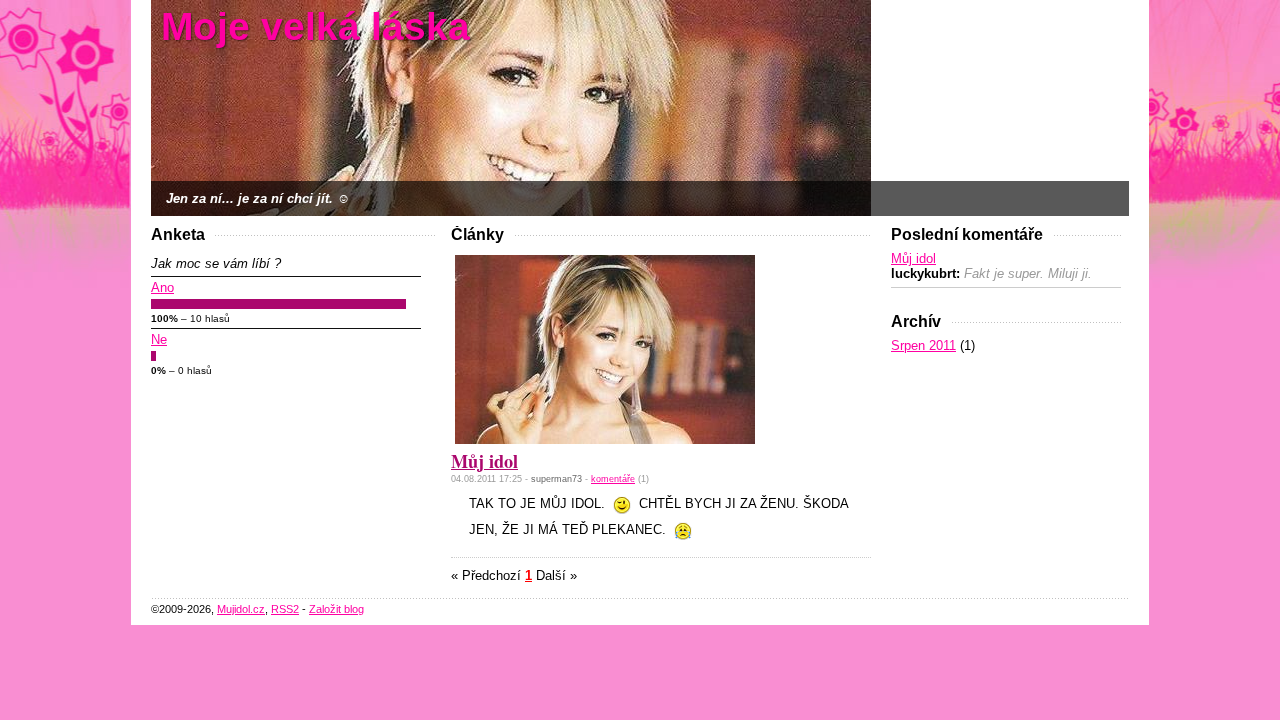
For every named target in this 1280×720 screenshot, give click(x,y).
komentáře (613, 479)
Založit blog (336, 609)
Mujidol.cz (241, 609)
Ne (159, 339)
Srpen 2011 (923, 345)
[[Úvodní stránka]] (511, 106)
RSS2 (285, 609)
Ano (162, 287)
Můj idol (913, 258)
